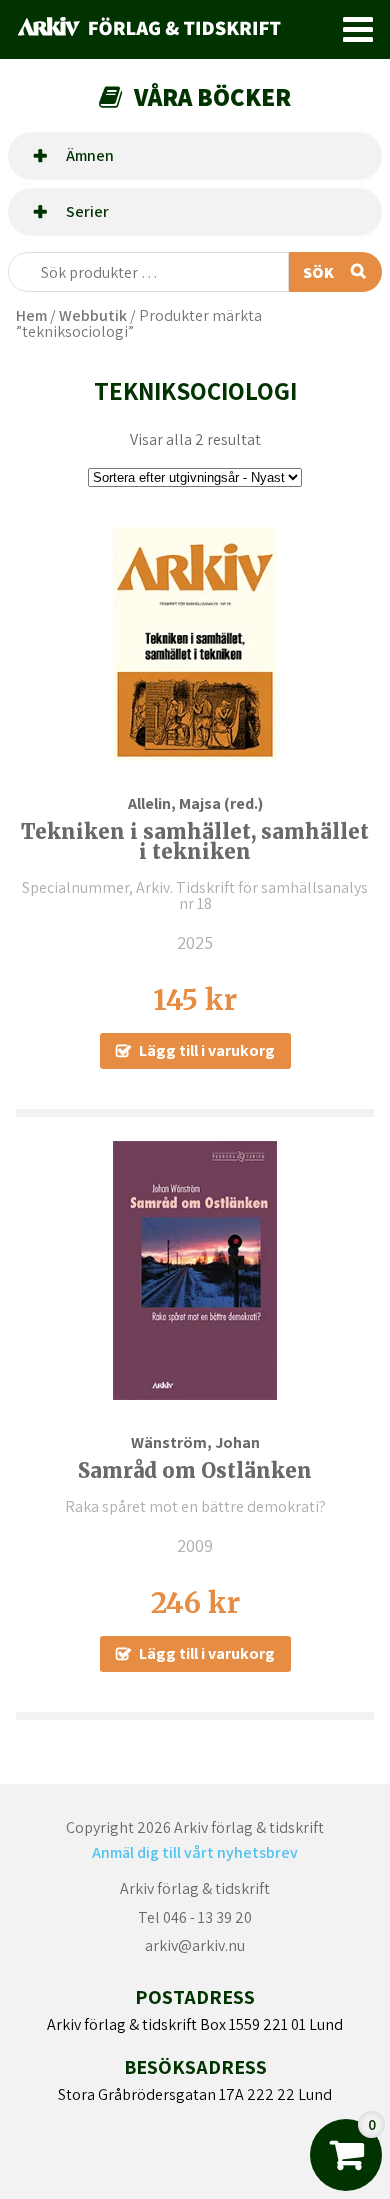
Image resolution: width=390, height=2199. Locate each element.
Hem (31, 315)
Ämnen (90, 155)
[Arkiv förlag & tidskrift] (171, 29)
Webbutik (93, 315)
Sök (318, 272)
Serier (87, 211)
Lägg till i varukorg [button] (207, 1050)
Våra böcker (212, 96)
